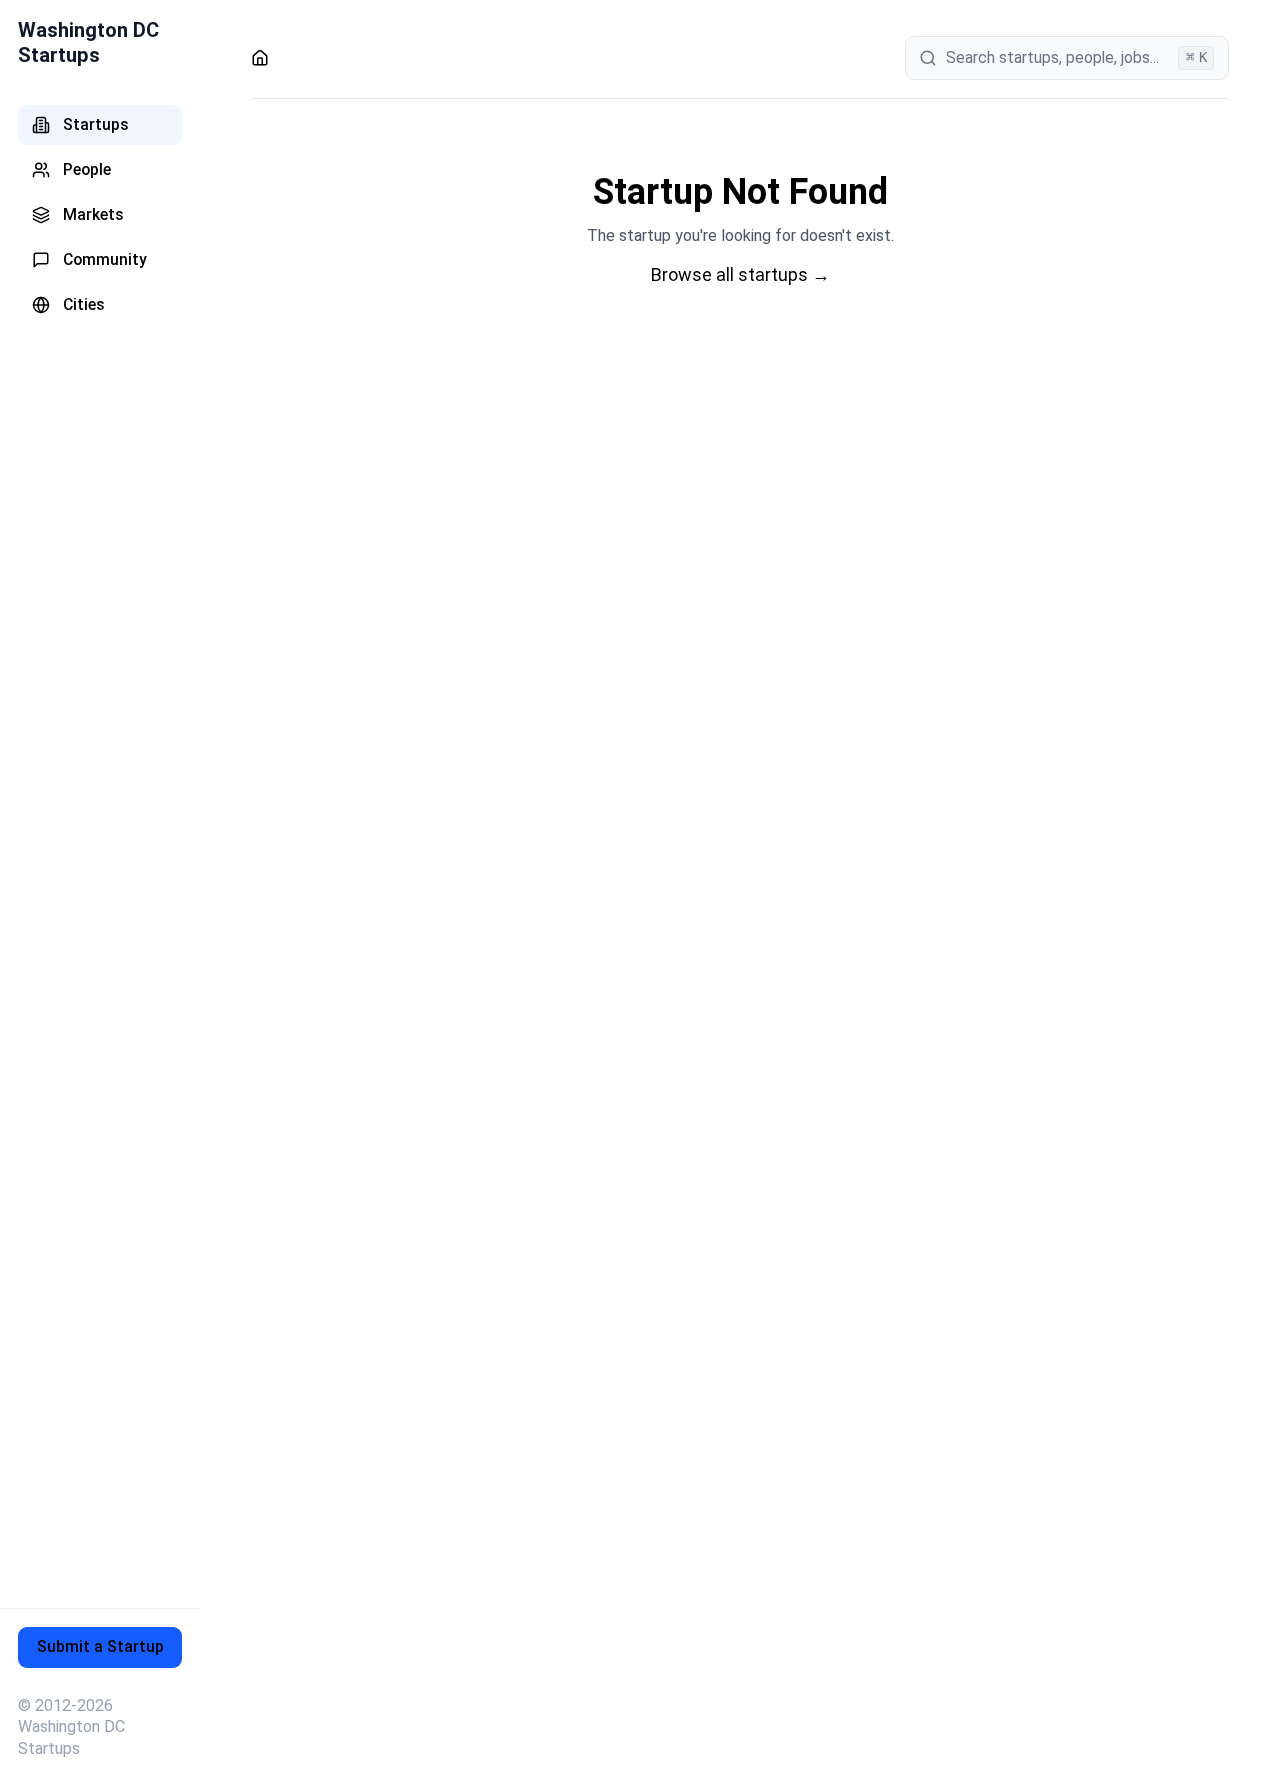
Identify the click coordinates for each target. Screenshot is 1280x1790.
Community (105, 259)
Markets (93, 214)
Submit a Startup (100, 1646)
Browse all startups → (740, 274)
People (87, 169)
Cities (84, 304)
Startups (96, 124)
